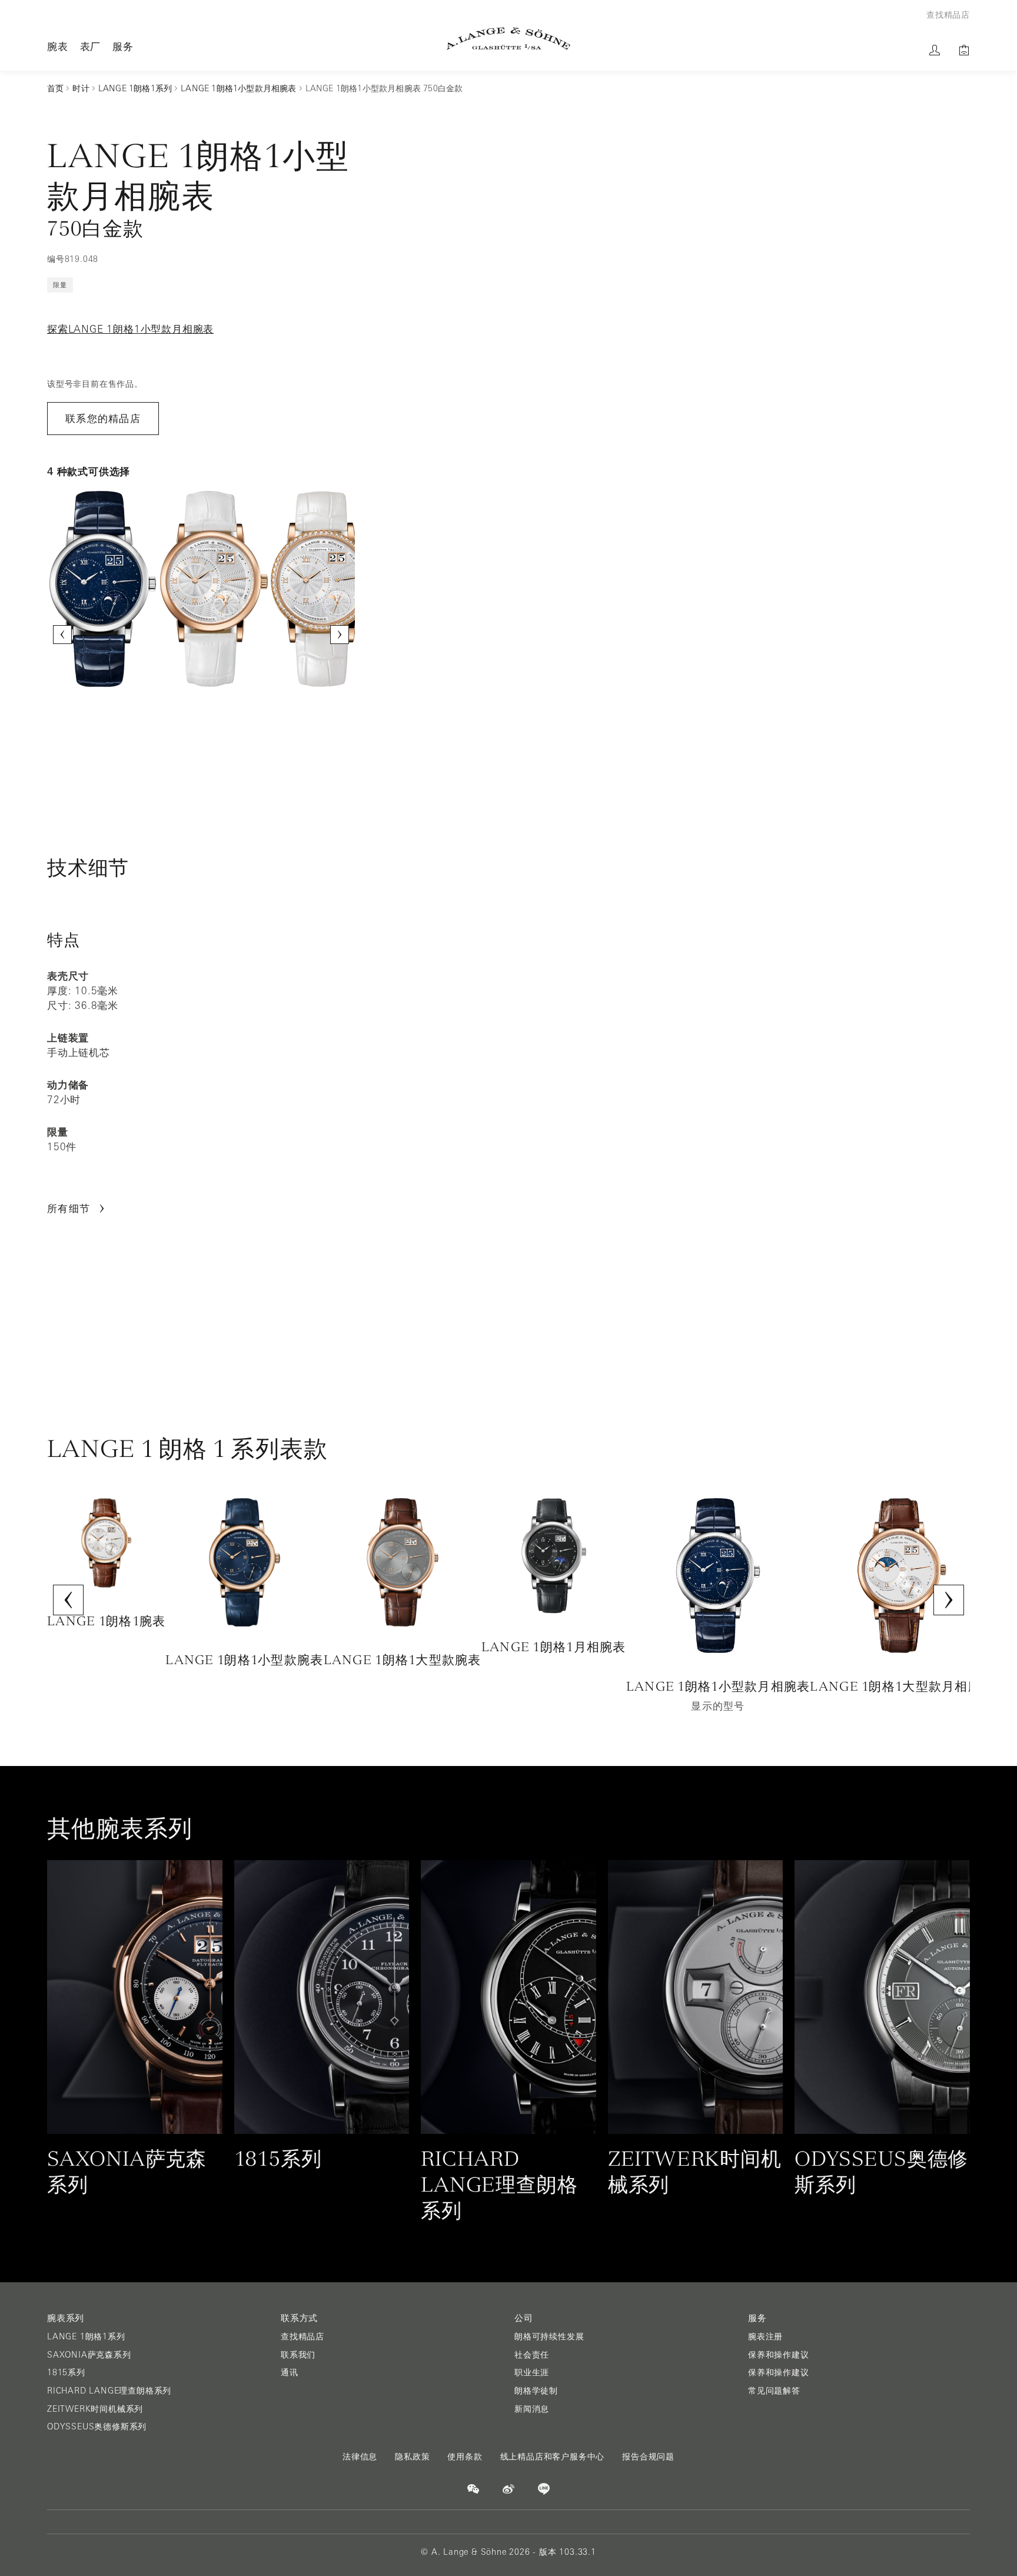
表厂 (91, 46)
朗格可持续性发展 (549, 2336)
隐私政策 (412, 2457)
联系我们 (298, 2355)
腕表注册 (765, 2336)
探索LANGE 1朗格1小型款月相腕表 (130, 329)
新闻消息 (532, 2409)
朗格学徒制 (536, 2391)
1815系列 (66, 2372)
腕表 (58, 46)
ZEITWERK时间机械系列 (95, 2409)
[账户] (935, 50)
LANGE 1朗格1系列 (86, 2336)
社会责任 (532, 2355)
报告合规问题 (648, 2457)
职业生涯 (532, 2372)
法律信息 (360, 2457)
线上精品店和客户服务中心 (553, 2457)
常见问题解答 (774, 2391)
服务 (123, 46)
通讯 (290, 2372)
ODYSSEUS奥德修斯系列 (97, 2426)
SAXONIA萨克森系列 (89, 2355)
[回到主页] (508, 39)
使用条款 (465, 2457)
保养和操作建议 (779, 2355)
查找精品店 (303, 2336)
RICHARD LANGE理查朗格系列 (109, 2391)
